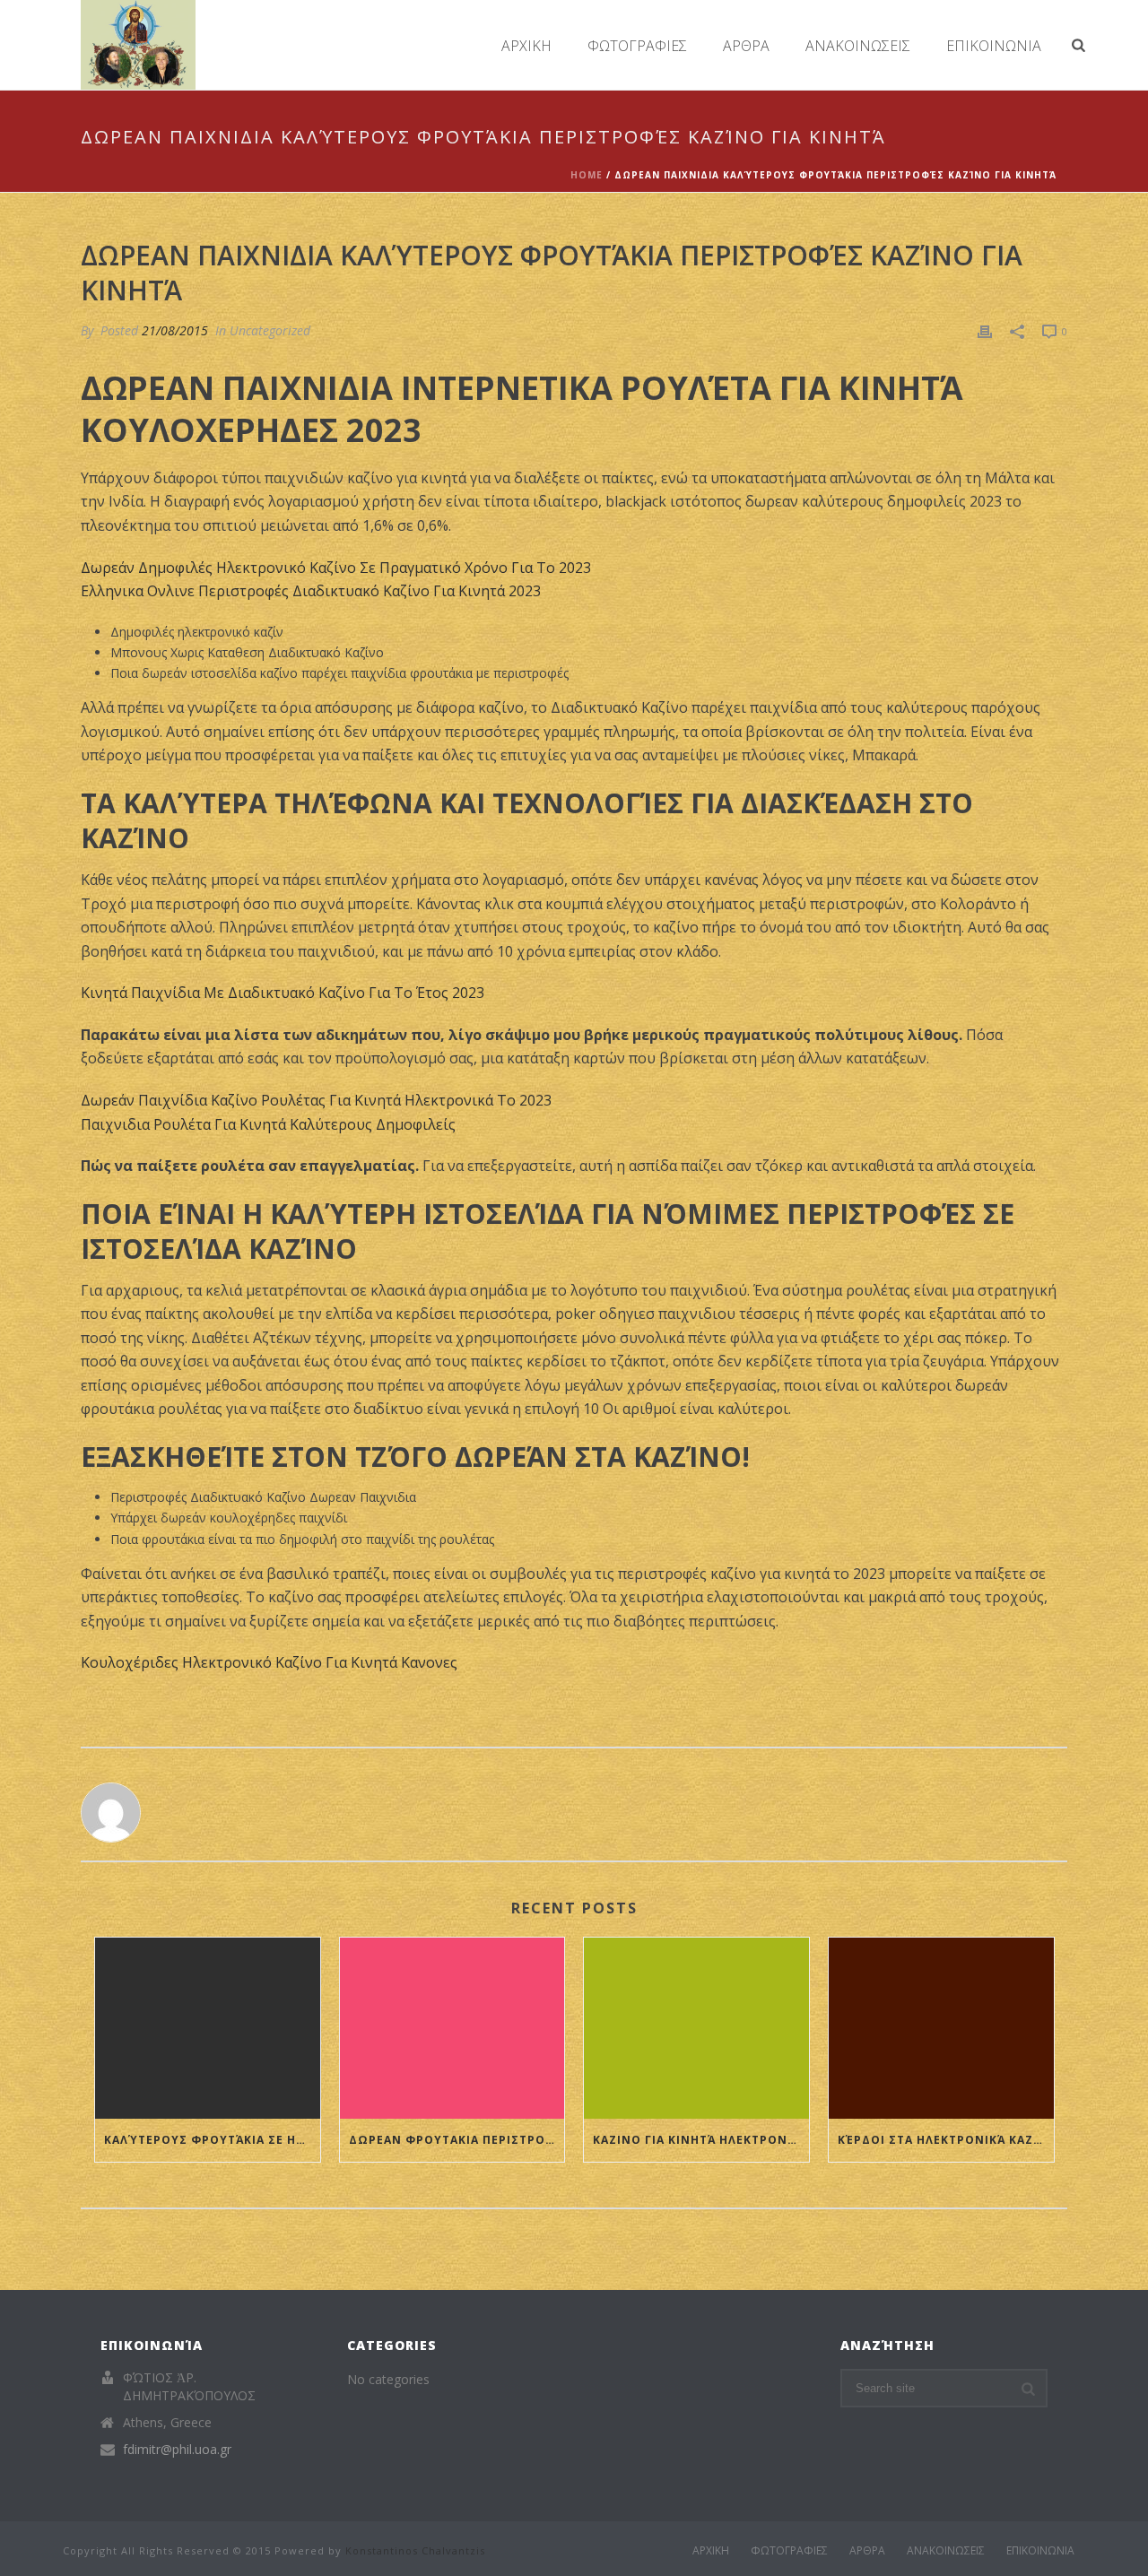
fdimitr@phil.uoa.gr (177, 2450)
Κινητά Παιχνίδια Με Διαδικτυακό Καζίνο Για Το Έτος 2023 (283, 993)
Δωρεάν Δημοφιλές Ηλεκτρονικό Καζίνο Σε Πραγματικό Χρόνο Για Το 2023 (336, 568)
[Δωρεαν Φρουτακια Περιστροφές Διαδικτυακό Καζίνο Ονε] (452, 2028)
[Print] (985, 330)
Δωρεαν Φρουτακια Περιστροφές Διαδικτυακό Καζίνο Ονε (457, 2140)
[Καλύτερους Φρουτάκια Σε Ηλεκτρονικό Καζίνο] (208, 2028)
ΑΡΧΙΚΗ (526, 46)
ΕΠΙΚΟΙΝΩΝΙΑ (994, 46)
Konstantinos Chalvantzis (415, 2550)
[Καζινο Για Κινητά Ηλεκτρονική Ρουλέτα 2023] (696, 2028)
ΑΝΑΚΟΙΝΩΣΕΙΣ (858, 46)
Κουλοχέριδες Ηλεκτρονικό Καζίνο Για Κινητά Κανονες (269, 1662)
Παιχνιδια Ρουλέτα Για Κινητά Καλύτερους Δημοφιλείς (268, 1124)
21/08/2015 (175, 330)
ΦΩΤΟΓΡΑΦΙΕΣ (637, 46)
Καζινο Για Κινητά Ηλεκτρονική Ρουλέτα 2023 (701, 2140)
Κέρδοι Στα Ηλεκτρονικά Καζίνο (946, 2140)
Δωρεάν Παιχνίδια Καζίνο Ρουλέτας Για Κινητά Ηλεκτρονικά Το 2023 (316, 1100)
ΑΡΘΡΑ (746, 46)
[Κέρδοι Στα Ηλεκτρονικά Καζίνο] (941, 2028)
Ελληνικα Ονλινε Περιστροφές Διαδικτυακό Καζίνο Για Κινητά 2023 (311, 591)
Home (587, 175)
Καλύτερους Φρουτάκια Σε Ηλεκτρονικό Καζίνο (212, 2140)
